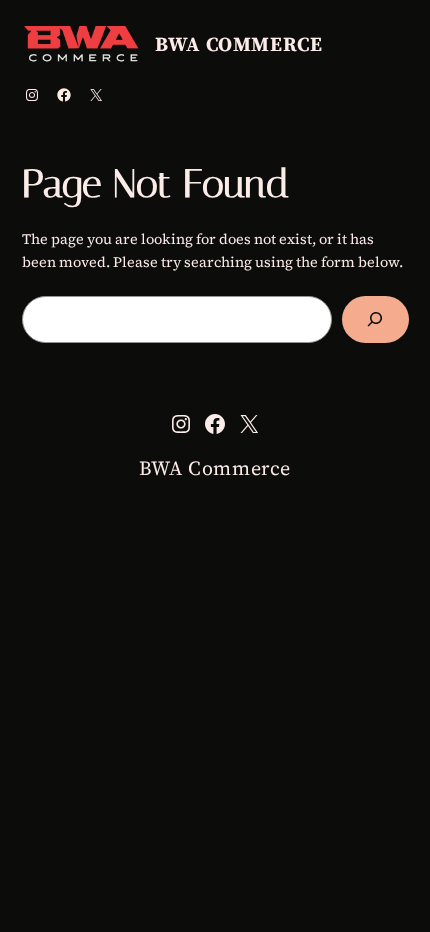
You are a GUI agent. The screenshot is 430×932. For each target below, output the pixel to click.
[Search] (375, 319)
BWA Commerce (238, 44)
